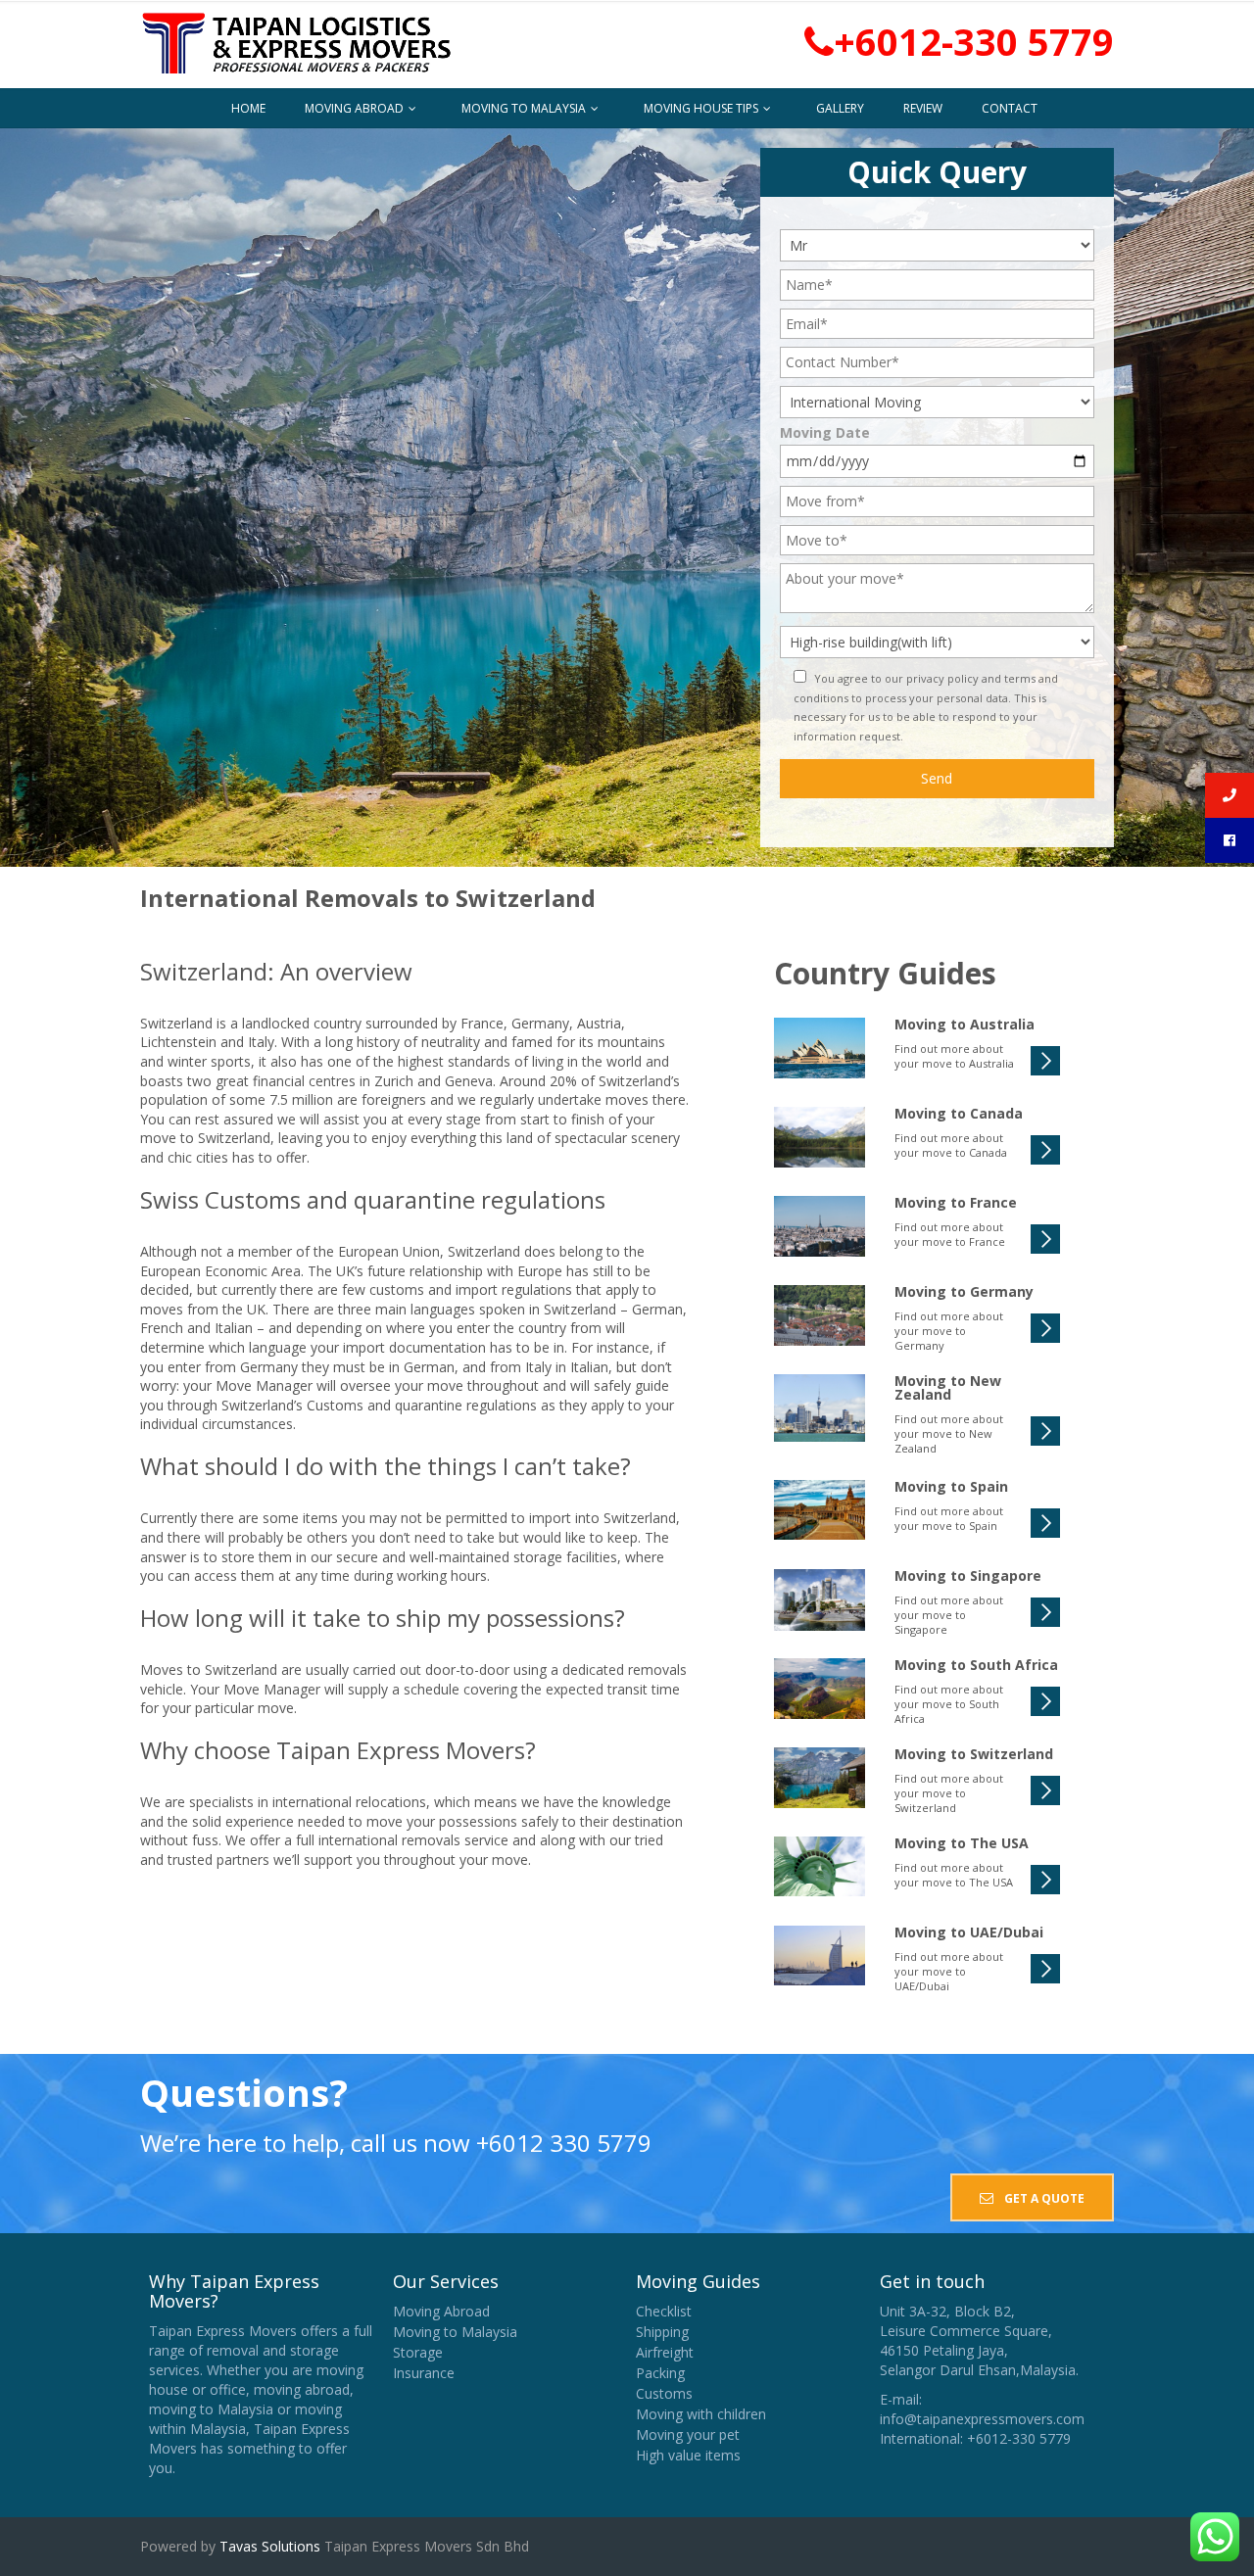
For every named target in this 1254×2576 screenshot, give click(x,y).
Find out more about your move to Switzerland (949, 1793)
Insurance (424, 2373)
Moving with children (701, 2414)
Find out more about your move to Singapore (949, 1615)
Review (923, 108)
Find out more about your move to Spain (949, 1518)
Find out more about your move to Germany (949, 1331)
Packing (660, 2373)
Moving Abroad (356, 108)
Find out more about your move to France (950, 1234)
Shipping (662, 2332)
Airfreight (665, 2352)
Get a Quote (1043, 2198)
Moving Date (825, 432)
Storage (418, 2352)
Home (248, 108)
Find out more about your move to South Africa (949, 1704)
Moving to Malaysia (525, 108)
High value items (688, 2455)
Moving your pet (688, 2434)
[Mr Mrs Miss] (937, 244)
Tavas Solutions (268, 2546)
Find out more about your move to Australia (954, 1056)
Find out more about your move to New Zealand (949, 1433)
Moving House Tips (702, 108)
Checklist (664, 2311)
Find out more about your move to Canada (951, 1145)
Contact (1010, 108)
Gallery (840, 108)
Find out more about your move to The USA (954, 1875)
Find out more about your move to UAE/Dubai (949, 1971)
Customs (664, 2393)
